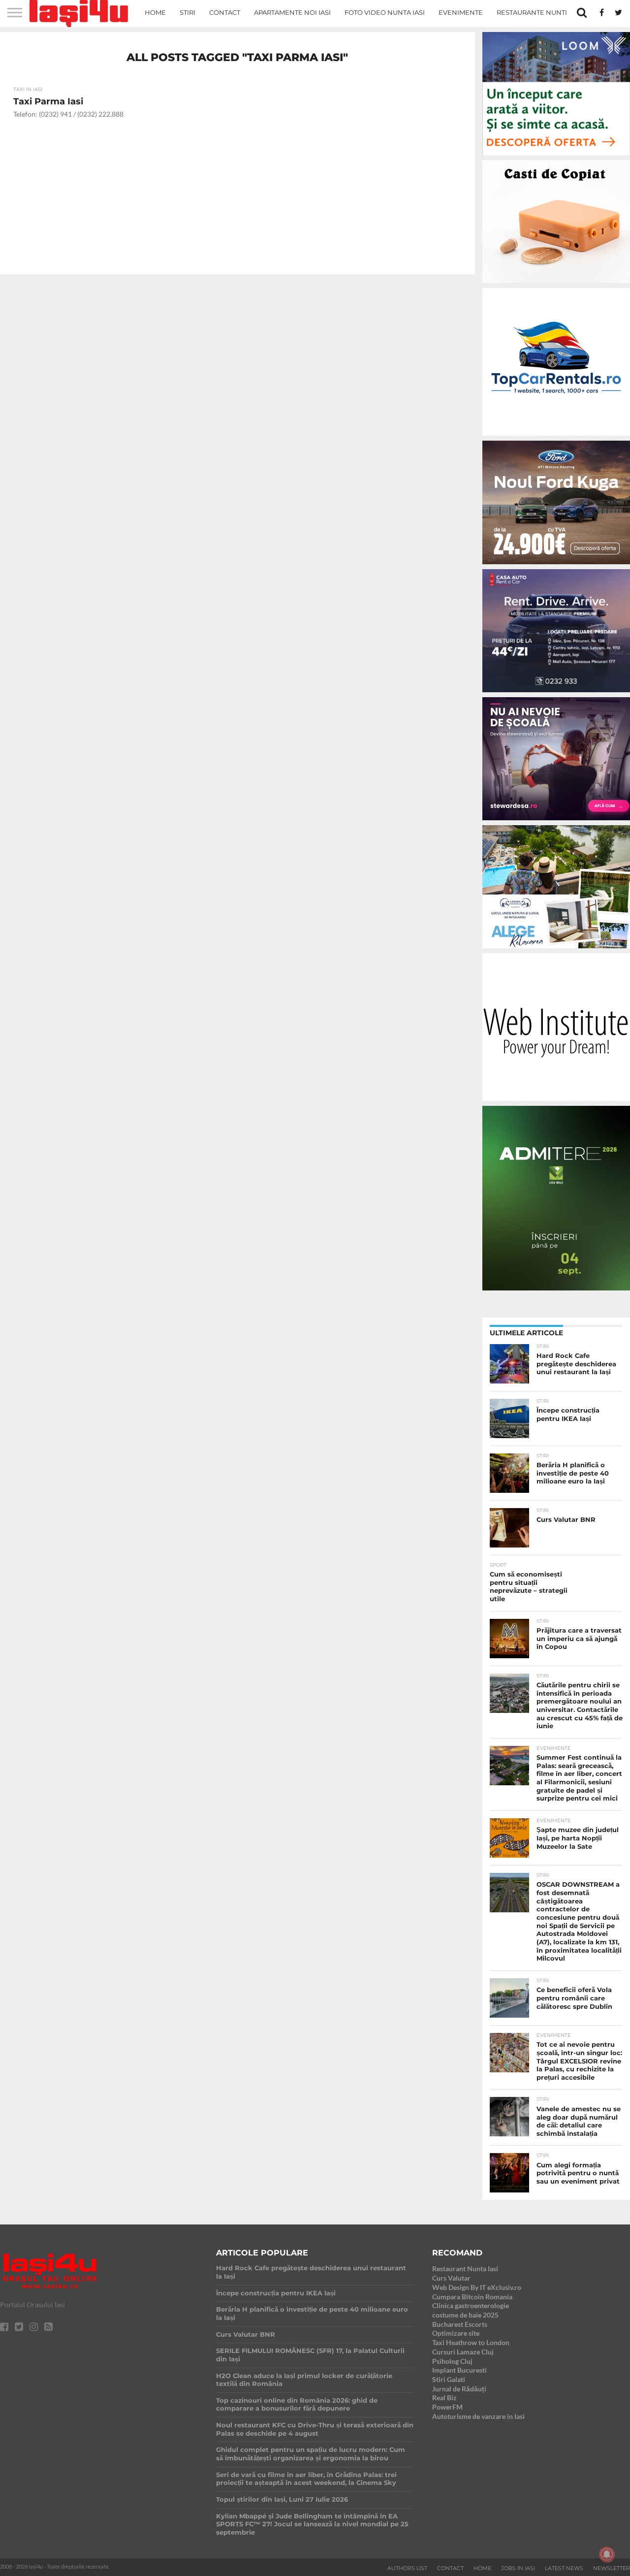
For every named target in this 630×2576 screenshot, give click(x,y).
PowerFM (447, 2407)
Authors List (407, 2568)
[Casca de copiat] (556, 285)
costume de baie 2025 (465, 2315)
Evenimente (461, 12)
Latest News (564, 2568)
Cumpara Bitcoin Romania (472, 2297)
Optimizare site (456, 2333)
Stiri (188, 12)
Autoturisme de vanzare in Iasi (478, 2416)
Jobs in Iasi (518, 2568)
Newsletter (612, 2568)
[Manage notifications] (607, 2554)
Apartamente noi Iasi (292, 12)
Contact (225, 12)
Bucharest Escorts (460, 2324)
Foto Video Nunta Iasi (385, 12)
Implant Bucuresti (459, 2370)
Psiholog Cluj (452, 2361)
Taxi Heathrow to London (471, 2342)
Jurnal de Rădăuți (459, 2389)
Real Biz (444, 2398)
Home (155, 12)
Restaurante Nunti (532, 12)
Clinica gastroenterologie (471, 2305)
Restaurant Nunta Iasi (465, 2269)
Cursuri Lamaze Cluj (463, 2352)
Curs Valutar (451, 2278)
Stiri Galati (449, 2379)
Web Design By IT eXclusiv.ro (477, 2287)
